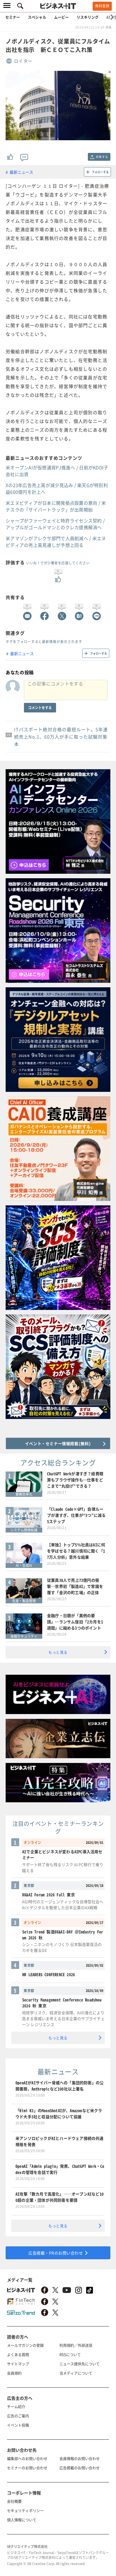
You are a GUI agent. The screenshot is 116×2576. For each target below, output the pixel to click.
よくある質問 (18, 2354)
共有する (102, 157)
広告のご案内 (18, 2416)
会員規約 (14, 2373)
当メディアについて (76, 2373)
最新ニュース (21, 172)
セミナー (13, 17)
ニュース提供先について (80, 2364)
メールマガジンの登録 (25, 2345)
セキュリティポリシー (25, 2510)
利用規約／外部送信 (76, 2345)
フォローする (100, 172)
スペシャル (37, 17)
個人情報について (22, 2520)
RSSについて (70, 2354)
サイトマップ (18, 2364)
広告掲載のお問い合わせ (80, 2468)
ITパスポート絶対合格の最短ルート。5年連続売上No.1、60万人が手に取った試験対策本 (61, 737)
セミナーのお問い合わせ (27, 2468)
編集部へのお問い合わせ (27, 2458)
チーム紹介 (16, 2406)
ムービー (61, 17)
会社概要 (14, 2501)
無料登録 (102, 6)
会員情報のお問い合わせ (80, 2458)
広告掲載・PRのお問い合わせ (56, 2253)
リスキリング (88, 17)
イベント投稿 (18, 2425)
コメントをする (40, 708)
